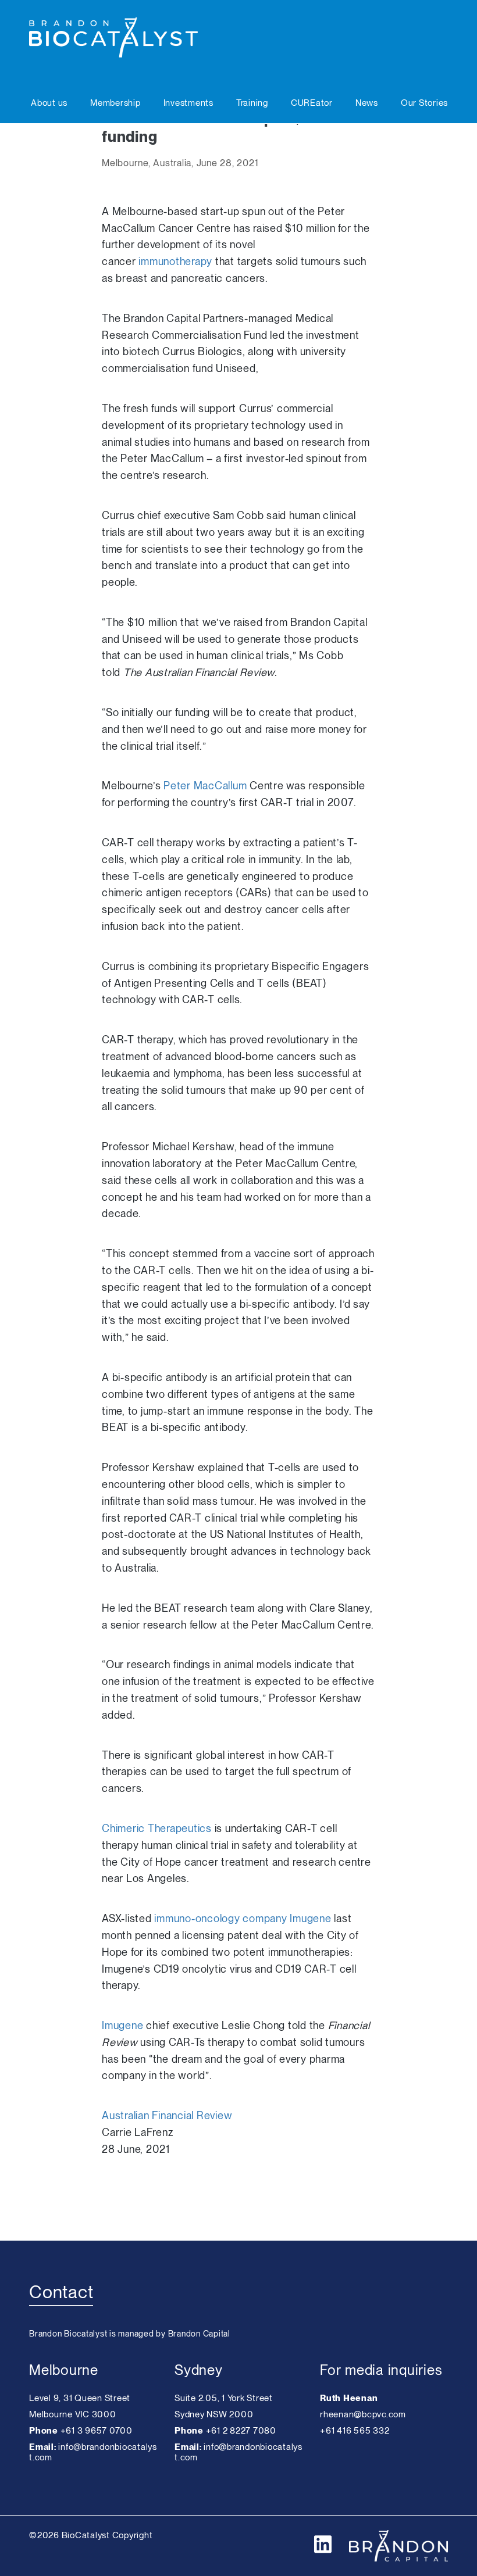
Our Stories (424, 103)
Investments (188, 103)
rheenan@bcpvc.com (363, 2414)
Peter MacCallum (205, 786)
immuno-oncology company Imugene (243, 1918)
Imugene (122, 2025)
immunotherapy (175, 261)
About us (49, 103)
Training (252, 103)
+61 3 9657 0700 (97, 2431)
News (367, 103)
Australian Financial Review (167, 2115)
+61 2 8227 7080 (241, 2431)
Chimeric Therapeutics (158, 1828)
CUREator (312, 103)
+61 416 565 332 (355, 2431)
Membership (115, 103)
